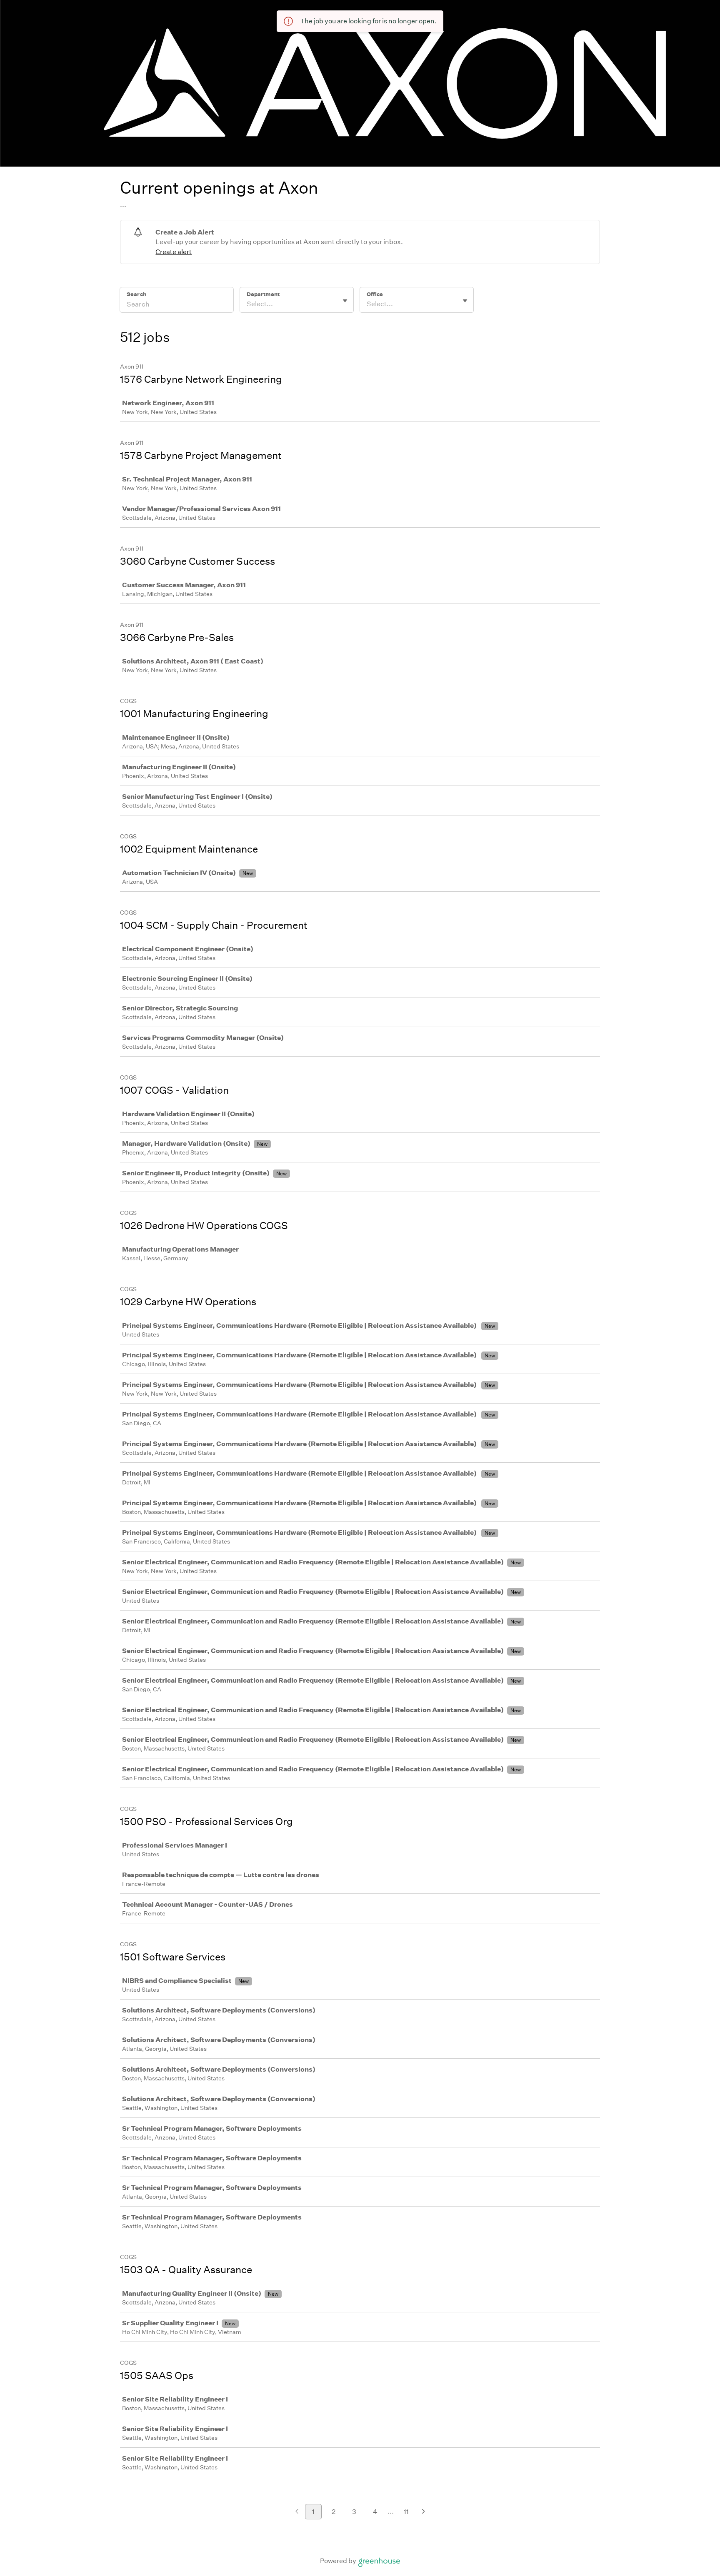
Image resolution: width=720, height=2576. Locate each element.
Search (136, 294)
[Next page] (424, 2512)
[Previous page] (297, 2512)
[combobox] (247, 304)
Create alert (174, 252)
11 (406, 2512)
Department (263, 294)
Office (375, 294)
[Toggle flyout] (345, 301)
